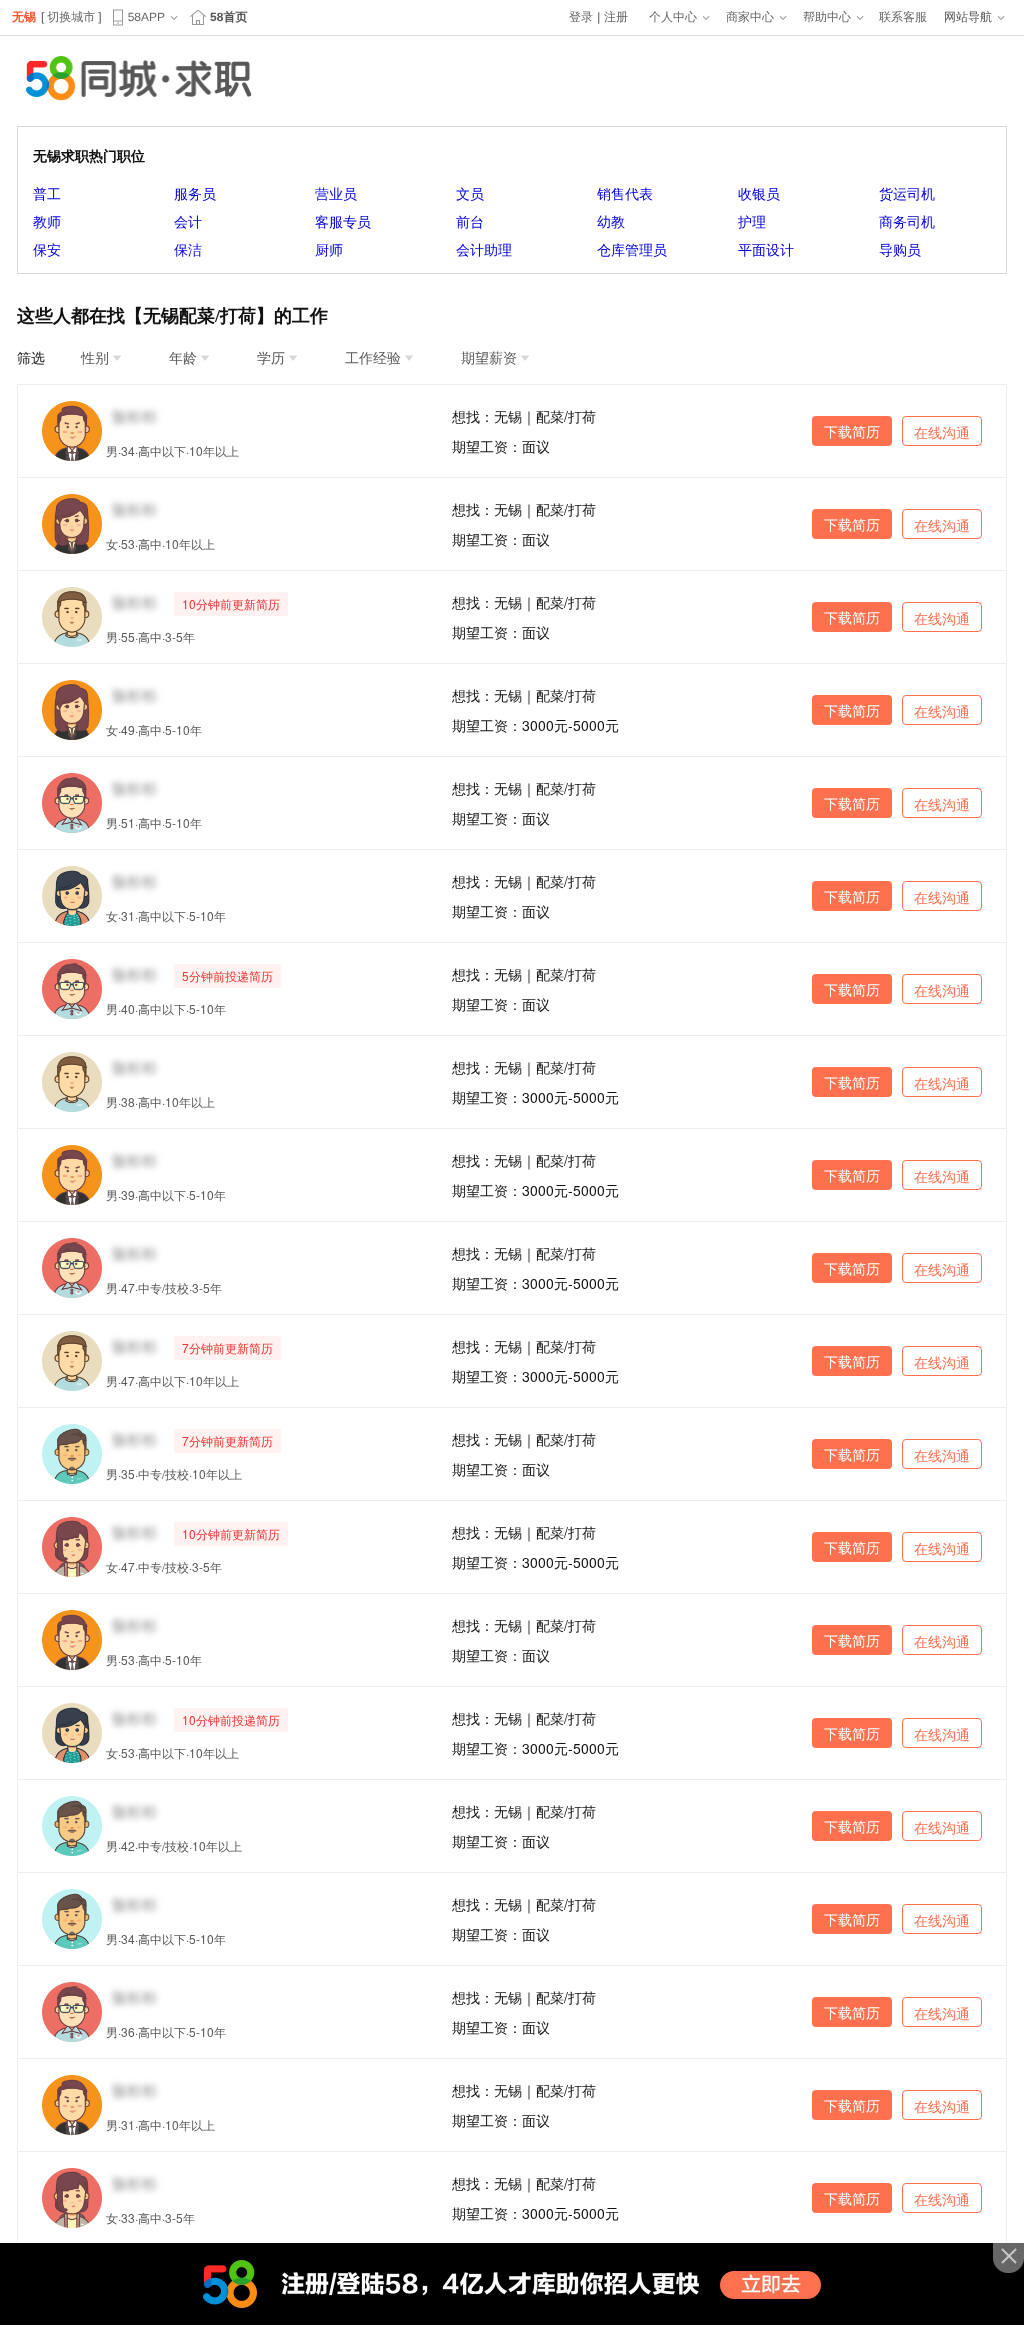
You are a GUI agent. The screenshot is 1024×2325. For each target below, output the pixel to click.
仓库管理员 (632, 249)
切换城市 (71, 17)
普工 (47, 193)
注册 (616, 17)
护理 (752, 221)
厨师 (329, 249)
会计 (188, 221)
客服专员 (343, 221)
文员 (470, 193)
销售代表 (625, 193)
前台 (470, 221)
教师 (47, 221)
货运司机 (907, 193)
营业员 (336, 193)
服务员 (195, 193)
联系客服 (903, 17)
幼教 (611, 221)
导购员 (900, 249)
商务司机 (907, 221)
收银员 (759, 193)
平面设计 (766, 249)
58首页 (228, 17)
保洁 (188, 249)
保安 (47, 249)
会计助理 (484, 249)
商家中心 (750, 17)
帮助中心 (827, 17)
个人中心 (673, 17)
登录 (581, 17)
